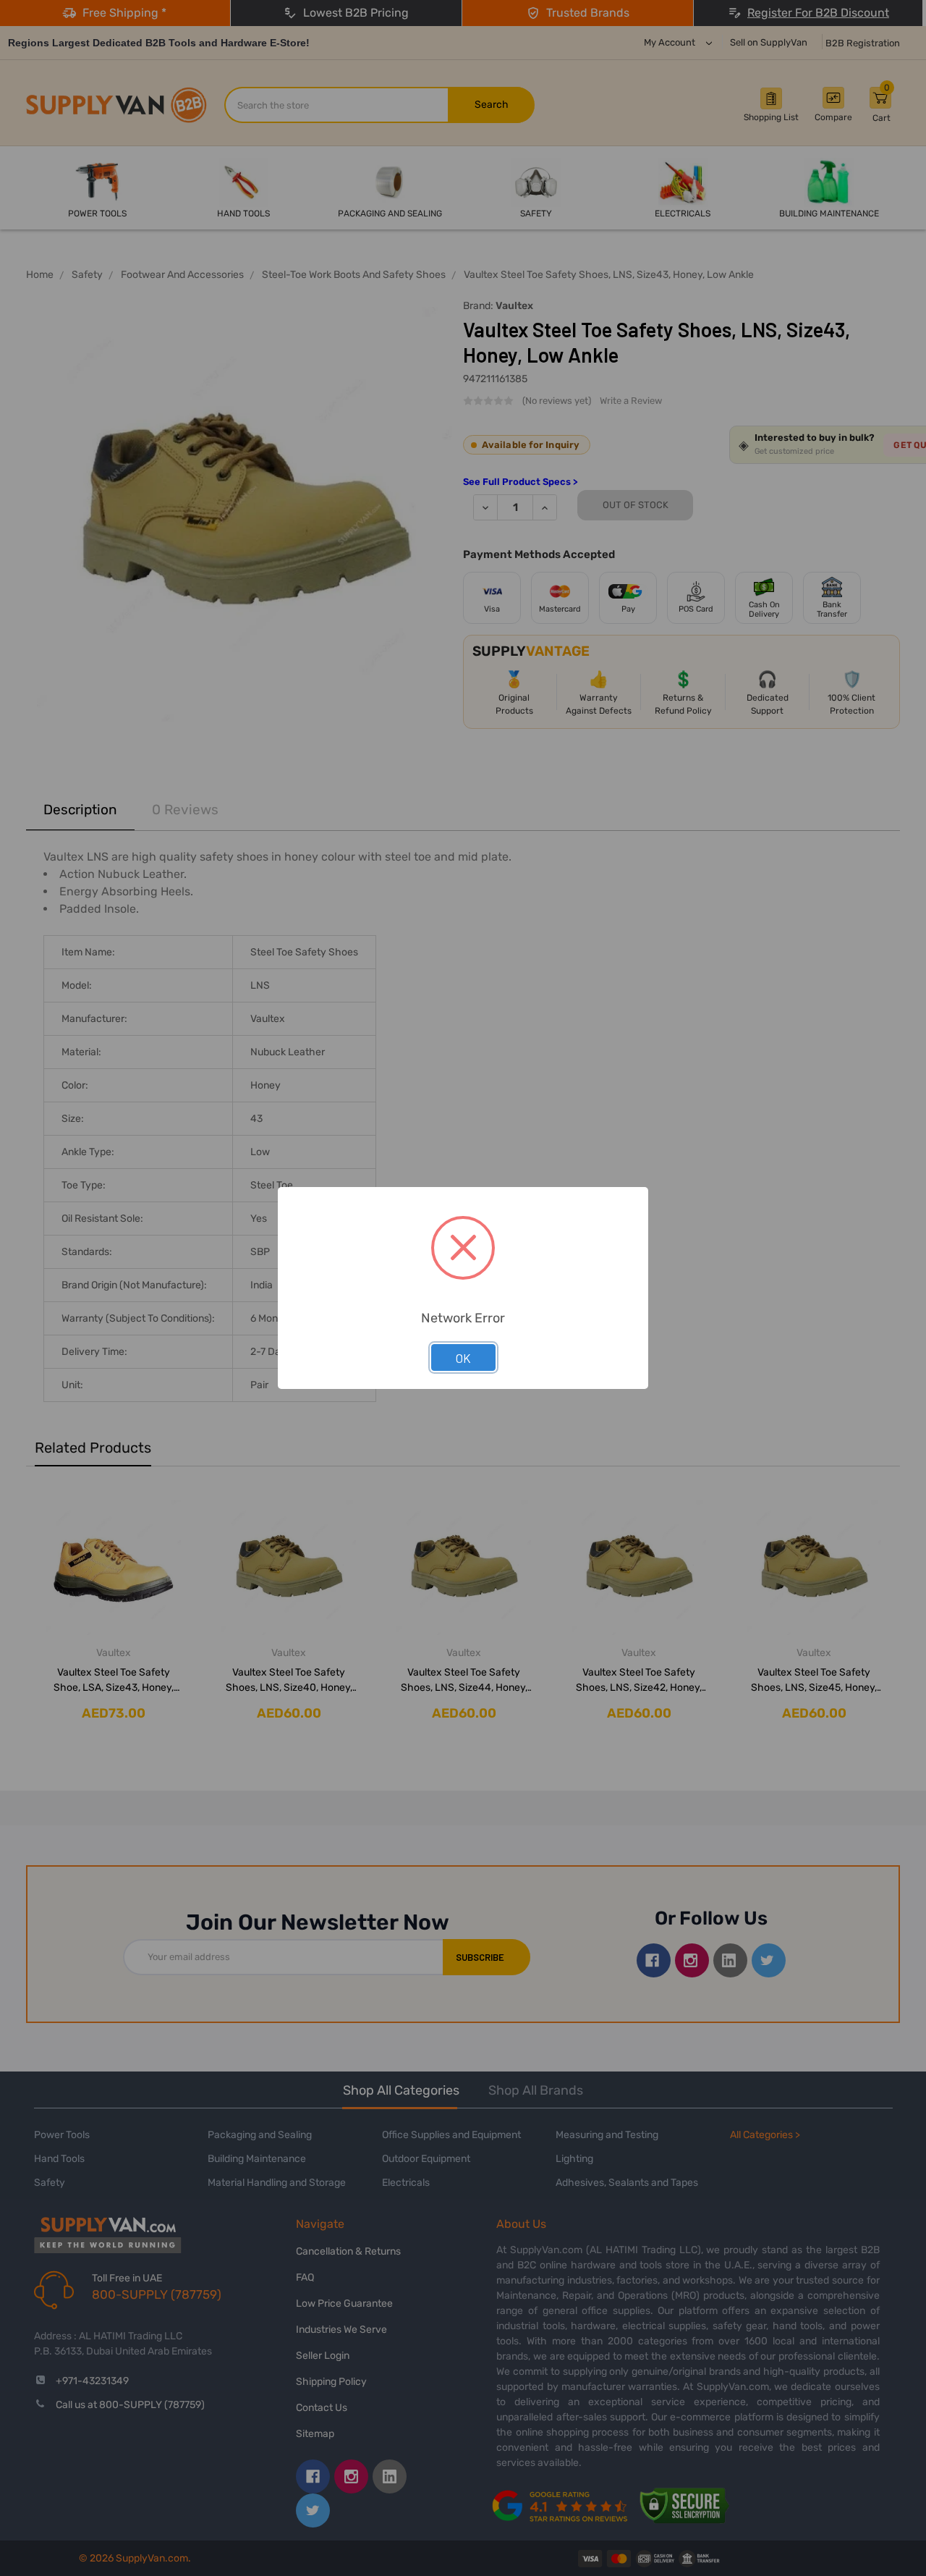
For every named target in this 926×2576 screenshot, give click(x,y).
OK (463, 1358)
